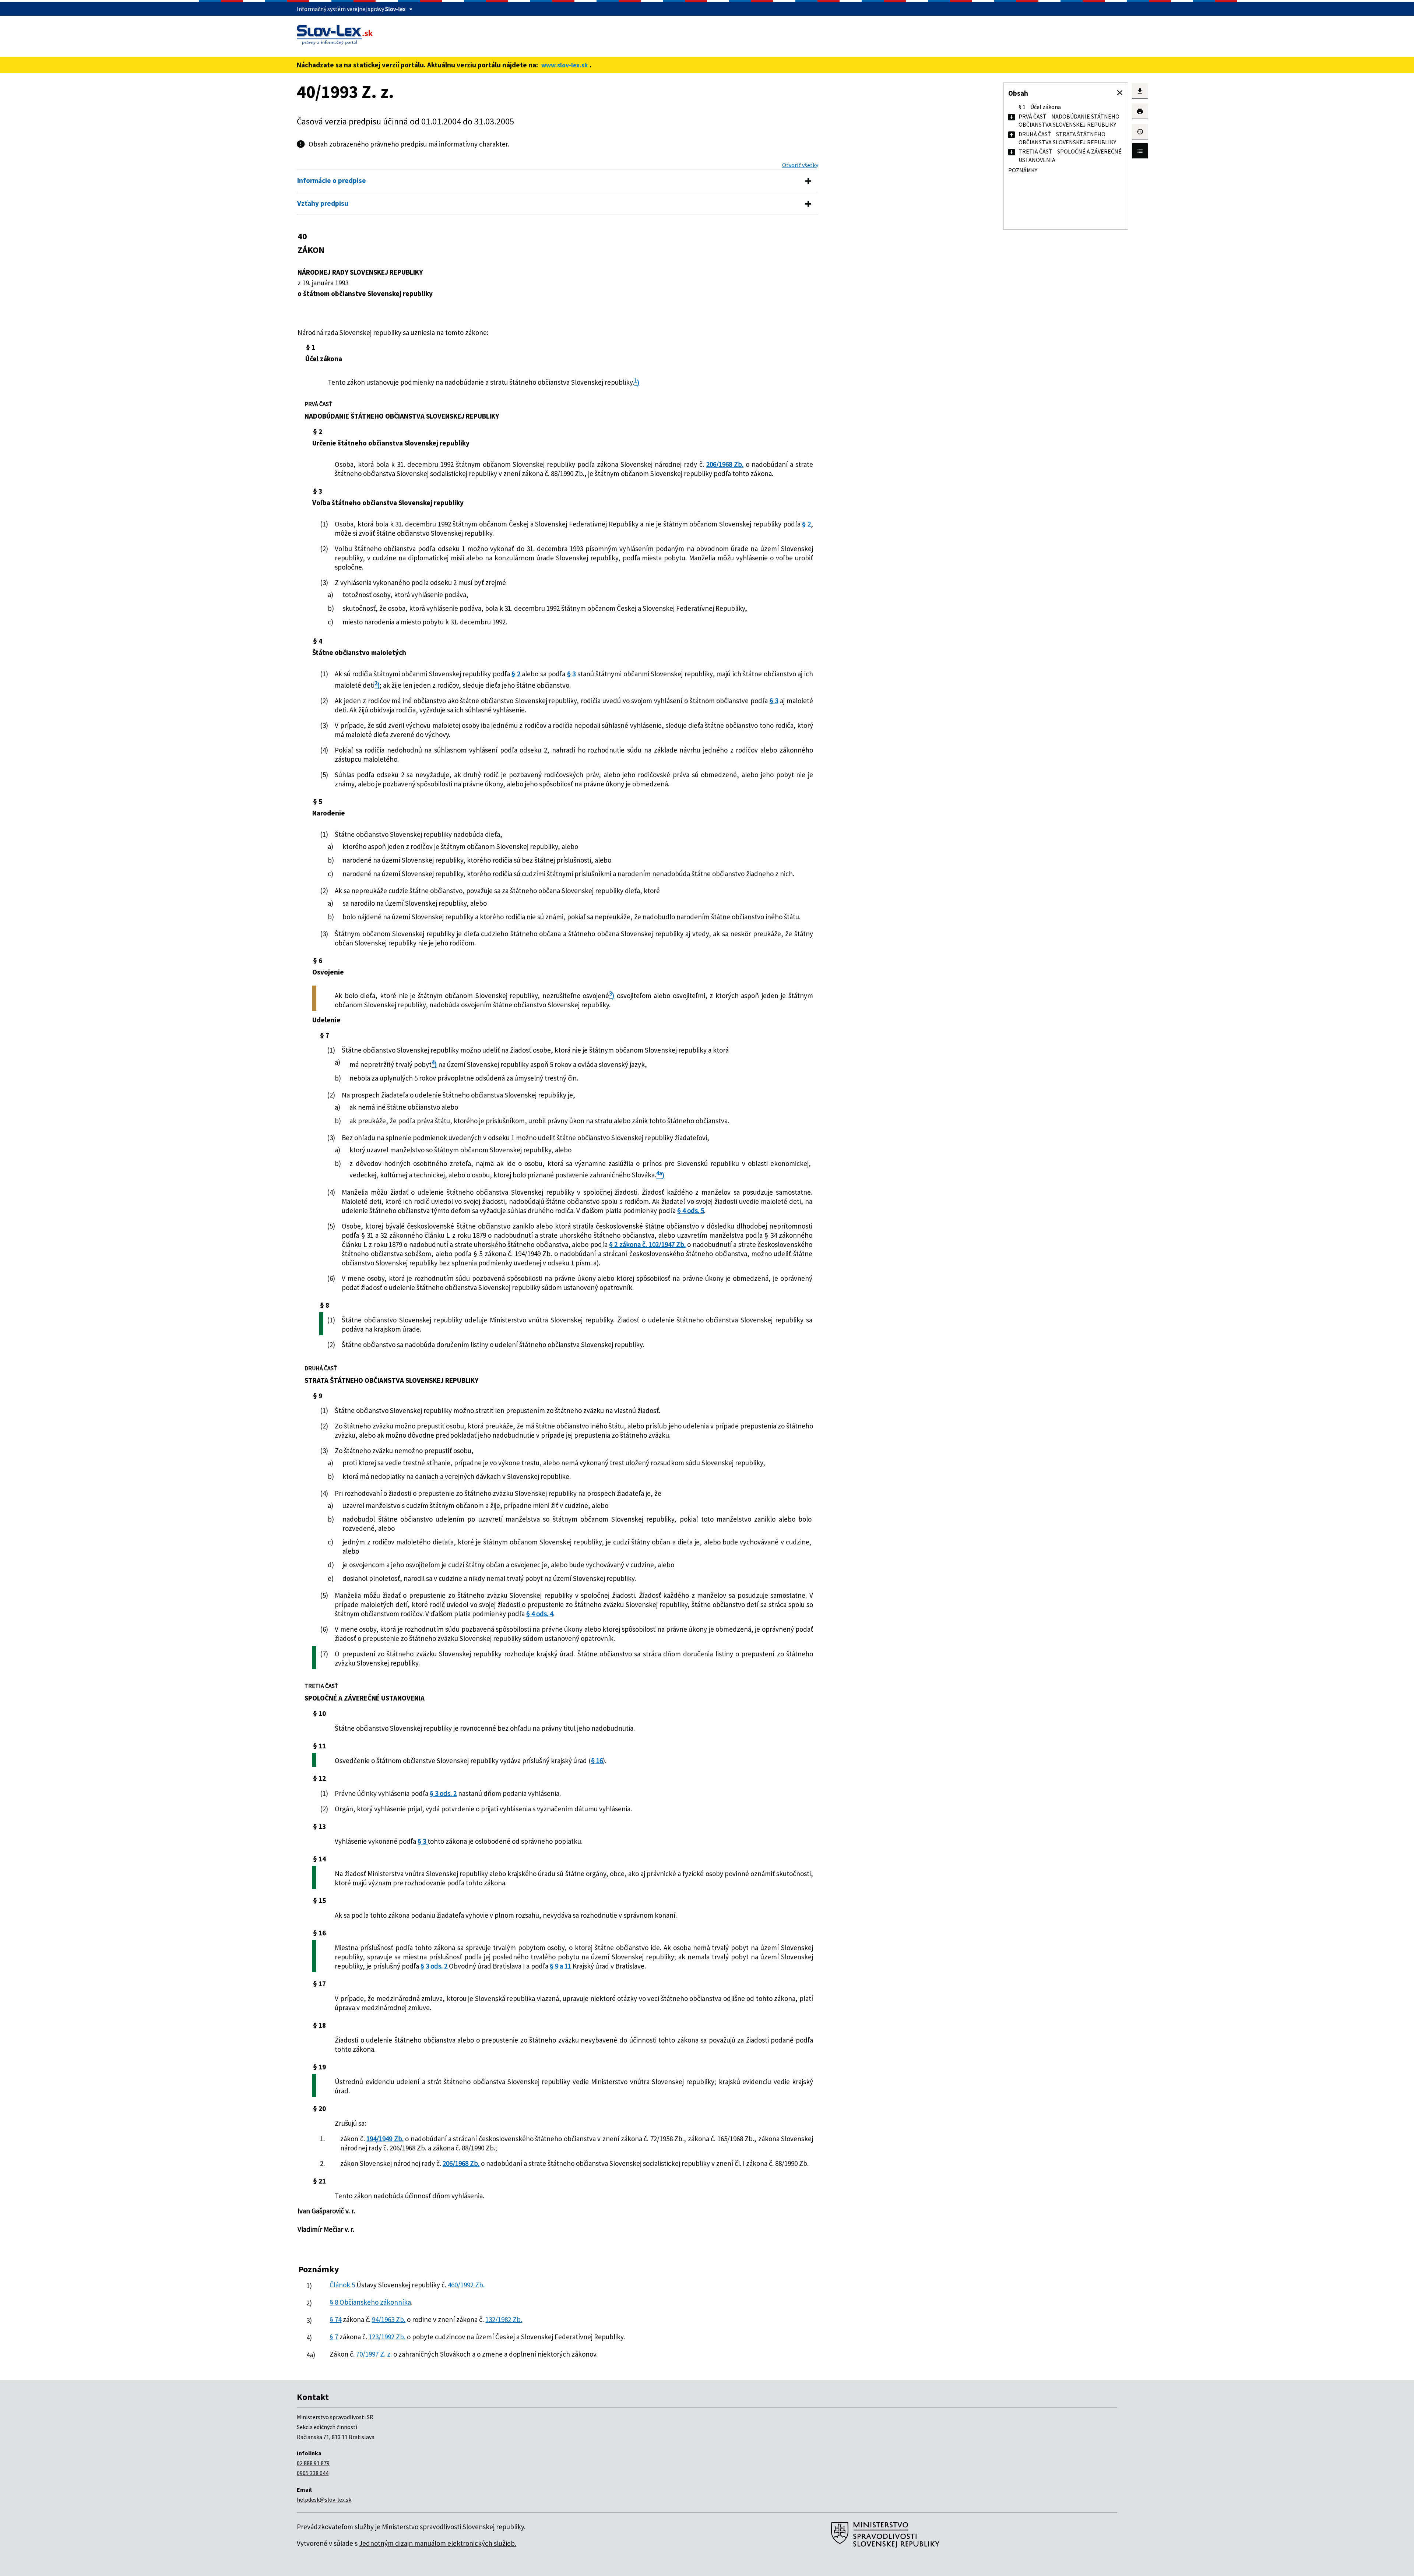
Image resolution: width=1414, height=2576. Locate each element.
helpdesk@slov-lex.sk (324, 2499)
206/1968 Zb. (725, 464)
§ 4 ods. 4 (540, 1614)
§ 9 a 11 (561, 1966)
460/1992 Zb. (466, 2285)
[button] (1120, 93)
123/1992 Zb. (387, 2337)
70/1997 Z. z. (374, 2354)
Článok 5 (342, 2285)
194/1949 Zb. (385, 2139)
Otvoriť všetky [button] (800, 165)
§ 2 (806, 524)
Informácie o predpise (332, 180)
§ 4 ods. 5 (691, 1211)
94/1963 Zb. (389, 2319)
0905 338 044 (313, 2473)
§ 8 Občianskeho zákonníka (370, 2302)
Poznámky (1023, 170)
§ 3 (571, 674)
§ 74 (335, 2319)
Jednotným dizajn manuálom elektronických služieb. (438, 2543)
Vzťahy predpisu (323, 203)
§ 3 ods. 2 (443, 1793)
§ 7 (334, 2337)
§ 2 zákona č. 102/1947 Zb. (647, 1244)
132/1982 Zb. (504, 2319)
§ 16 (597, 1761)
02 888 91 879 (313, 2463)
